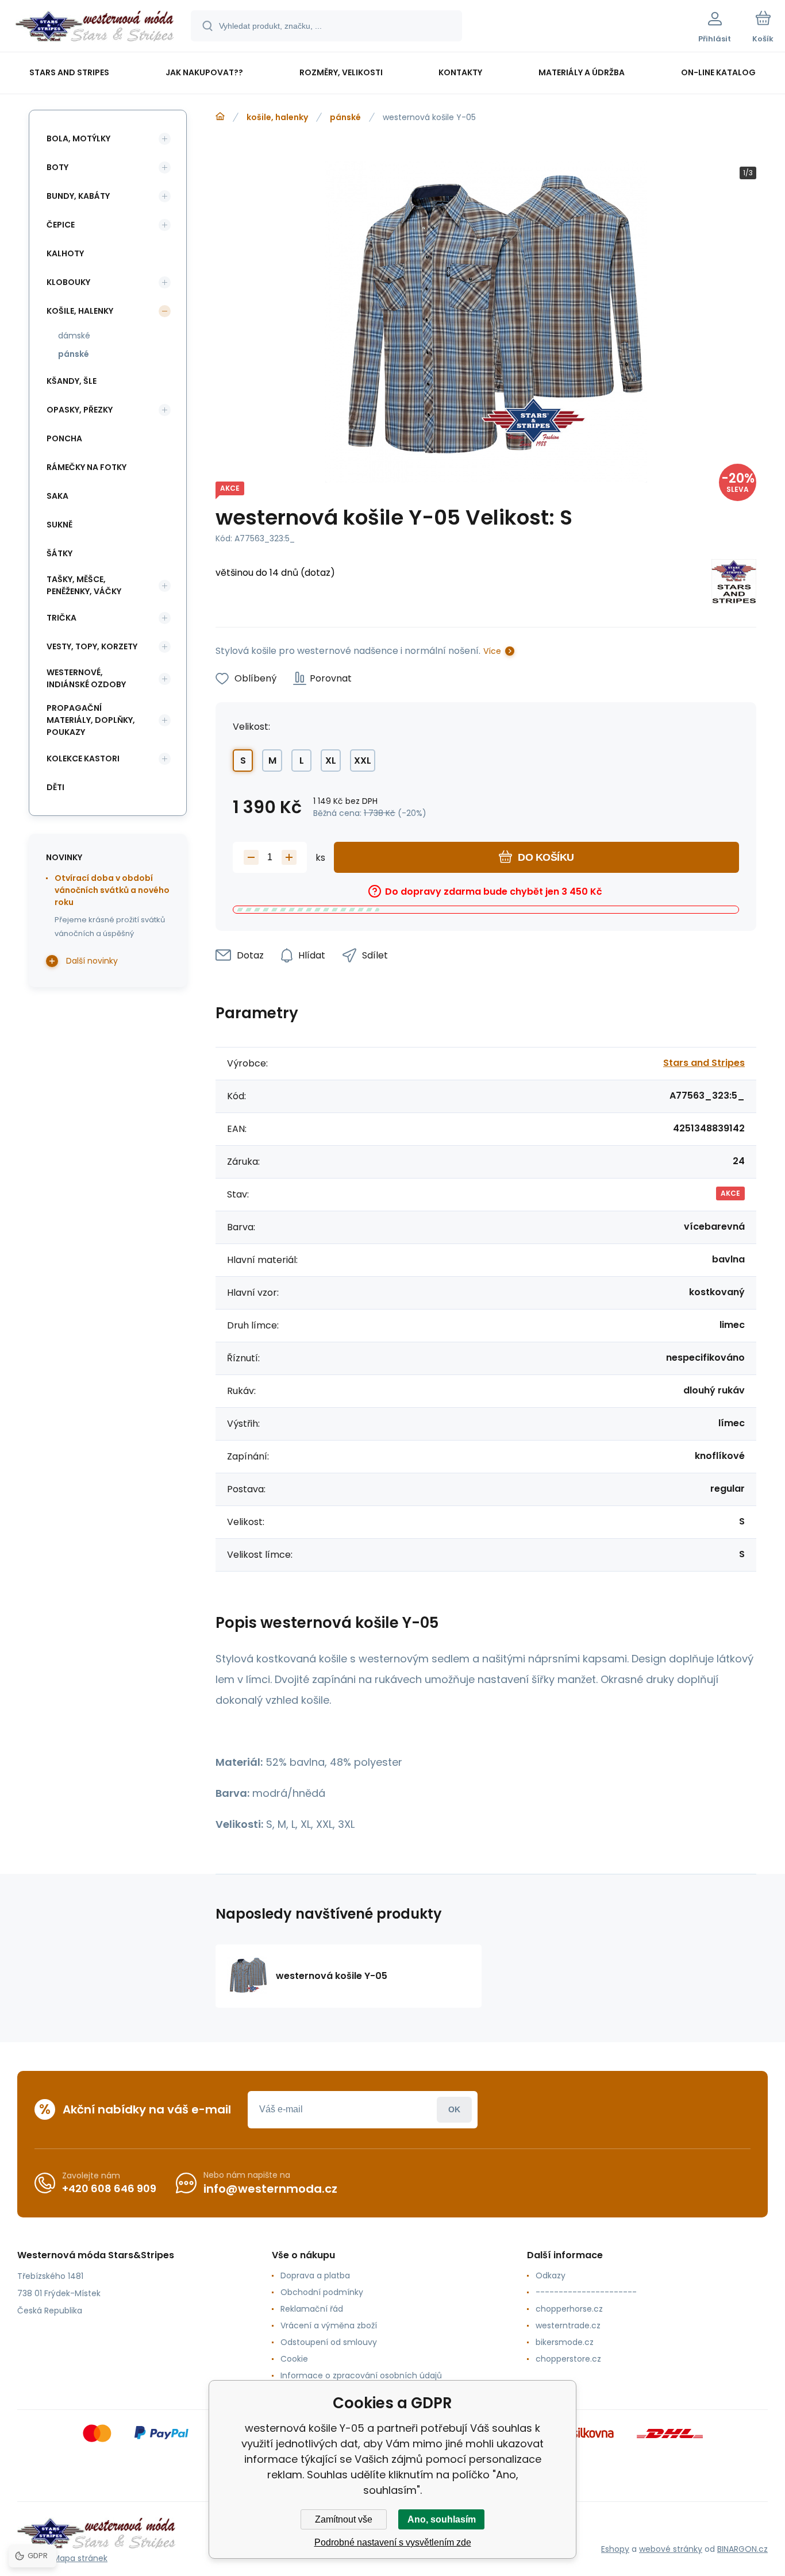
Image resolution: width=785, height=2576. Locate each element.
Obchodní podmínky (322, 2292)
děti (55, 787)
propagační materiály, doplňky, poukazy (91, 720)
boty (57, 167)
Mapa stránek (80, 2558)
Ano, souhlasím (442, 2519)
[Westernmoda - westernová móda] (220, 117)
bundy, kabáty (78, 196)
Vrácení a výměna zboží (329, 2325)
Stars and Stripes (704, 1063)
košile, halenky (277, 117)
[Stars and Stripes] (734, 584)
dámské (74, 336)
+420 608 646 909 (109, 2188)
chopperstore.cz (568, 2359)
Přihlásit (454, 2110)
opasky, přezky (80, 410)
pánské (345, 117)
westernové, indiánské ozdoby (86, 678)
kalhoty (65, 253)
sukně (59, 525)
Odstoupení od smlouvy (329, 2342)
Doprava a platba (315, 2275)
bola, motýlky (78, 138)
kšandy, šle (72, 381)
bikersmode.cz (565, 2342)
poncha (64, 438)
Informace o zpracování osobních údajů (361, 2375)
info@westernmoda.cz (270, 2189)
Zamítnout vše (344, 2519)
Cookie (294, 2359)
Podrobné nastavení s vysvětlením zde (393, 2542)
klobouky (68, 282)
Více (492, 651)
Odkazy (551, 2275)
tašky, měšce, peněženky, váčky (84, 585)
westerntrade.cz (568, 2325)
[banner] (95, 28)
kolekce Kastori (83, 758)
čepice (61, 225)
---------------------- (586, 2292)
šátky (59, 553)
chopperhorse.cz (569, 2309)
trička (61, 618)
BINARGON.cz (742, 2549)
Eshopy (615, 2549)
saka (57, 496)
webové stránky (671, 2549)
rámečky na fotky (86, 467)
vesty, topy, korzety (92, 646)
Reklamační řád (312, 2309)
